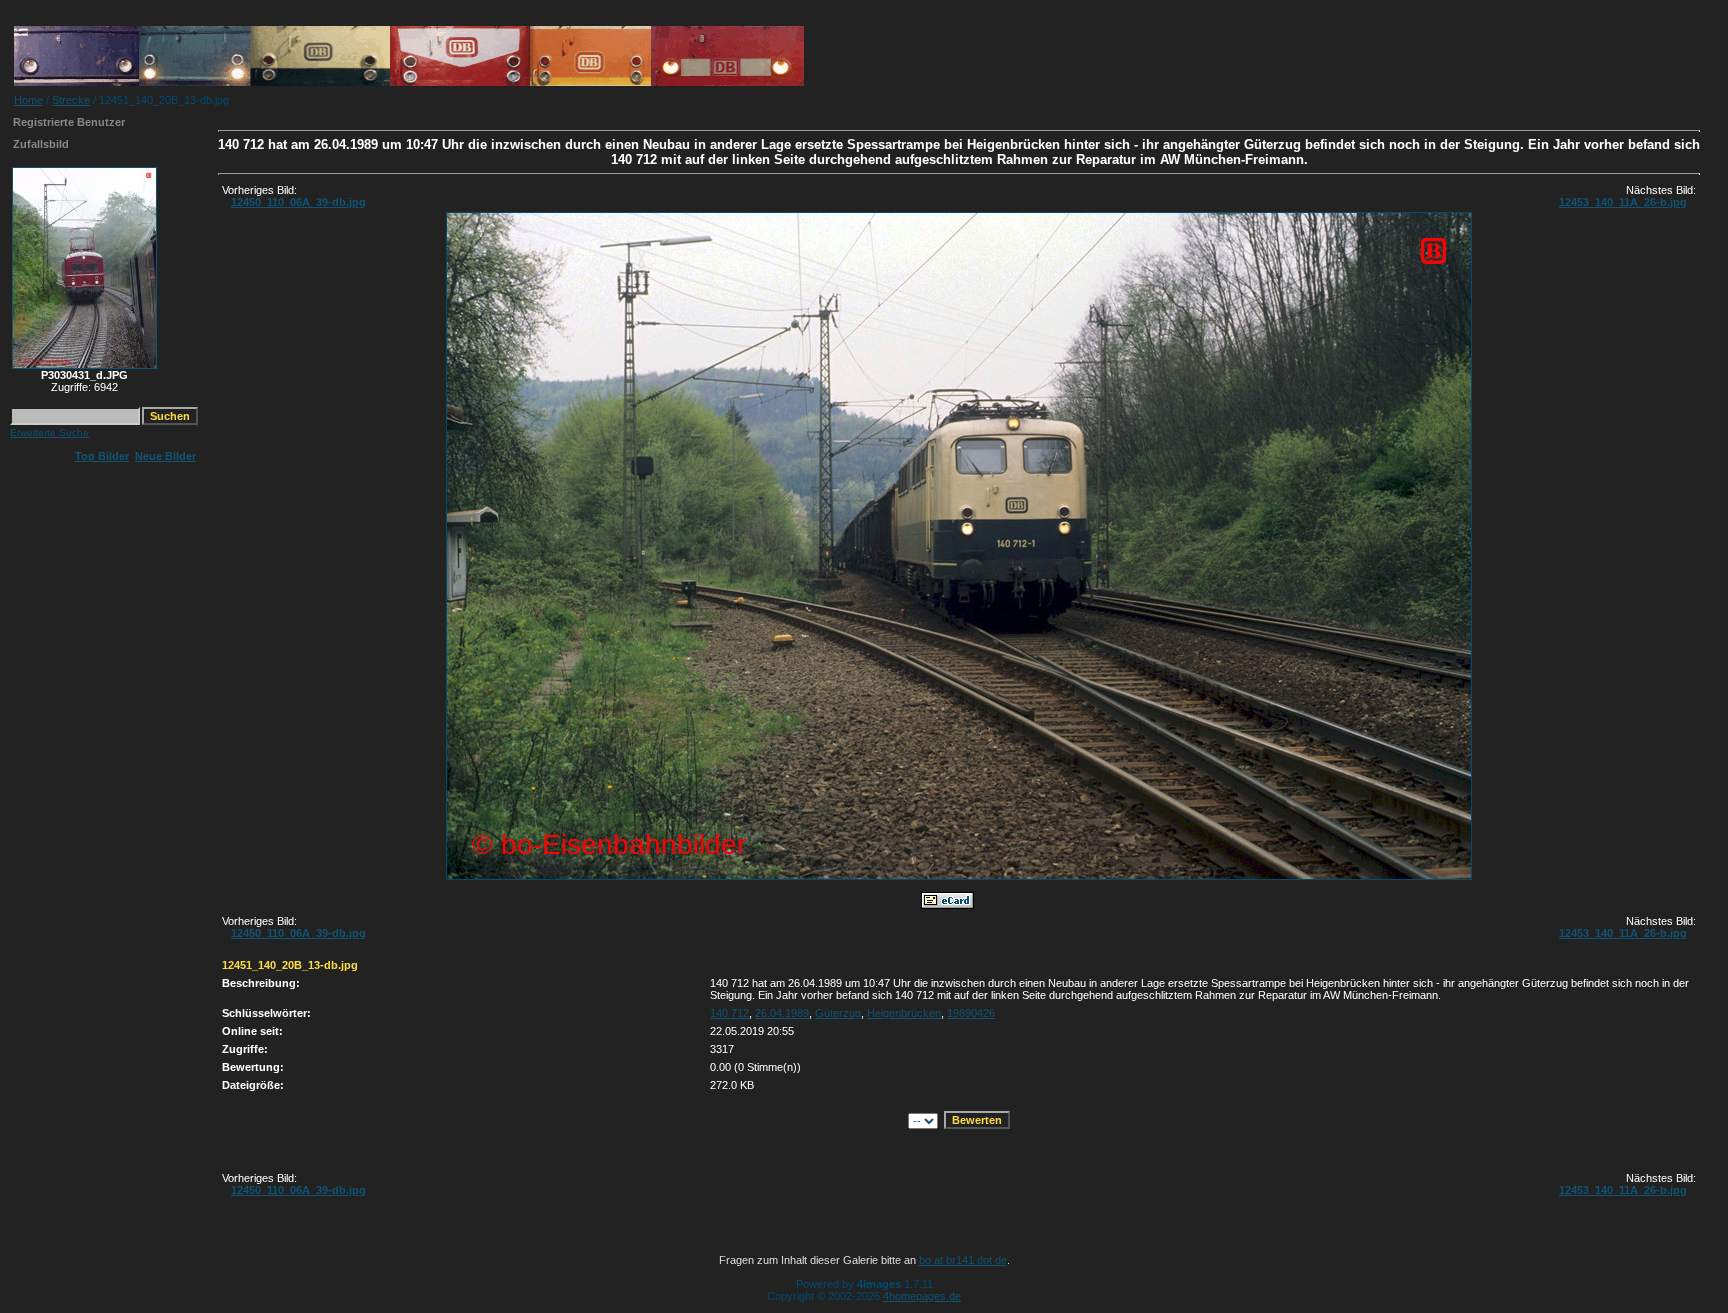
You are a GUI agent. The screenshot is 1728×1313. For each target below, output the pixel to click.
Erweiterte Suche (49, 432)
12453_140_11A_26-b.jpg (1623, 202)
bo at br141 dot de (963, 1260)
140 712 (729, 1013)
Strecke (71, 100)
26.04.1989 (782, 1013)
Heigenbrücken (904, 1013)
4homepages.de (922, 1296)
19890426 (971, 1013)
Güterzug (838, 1013)
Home (28, 100)
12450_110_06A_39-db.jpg (298, 202)
